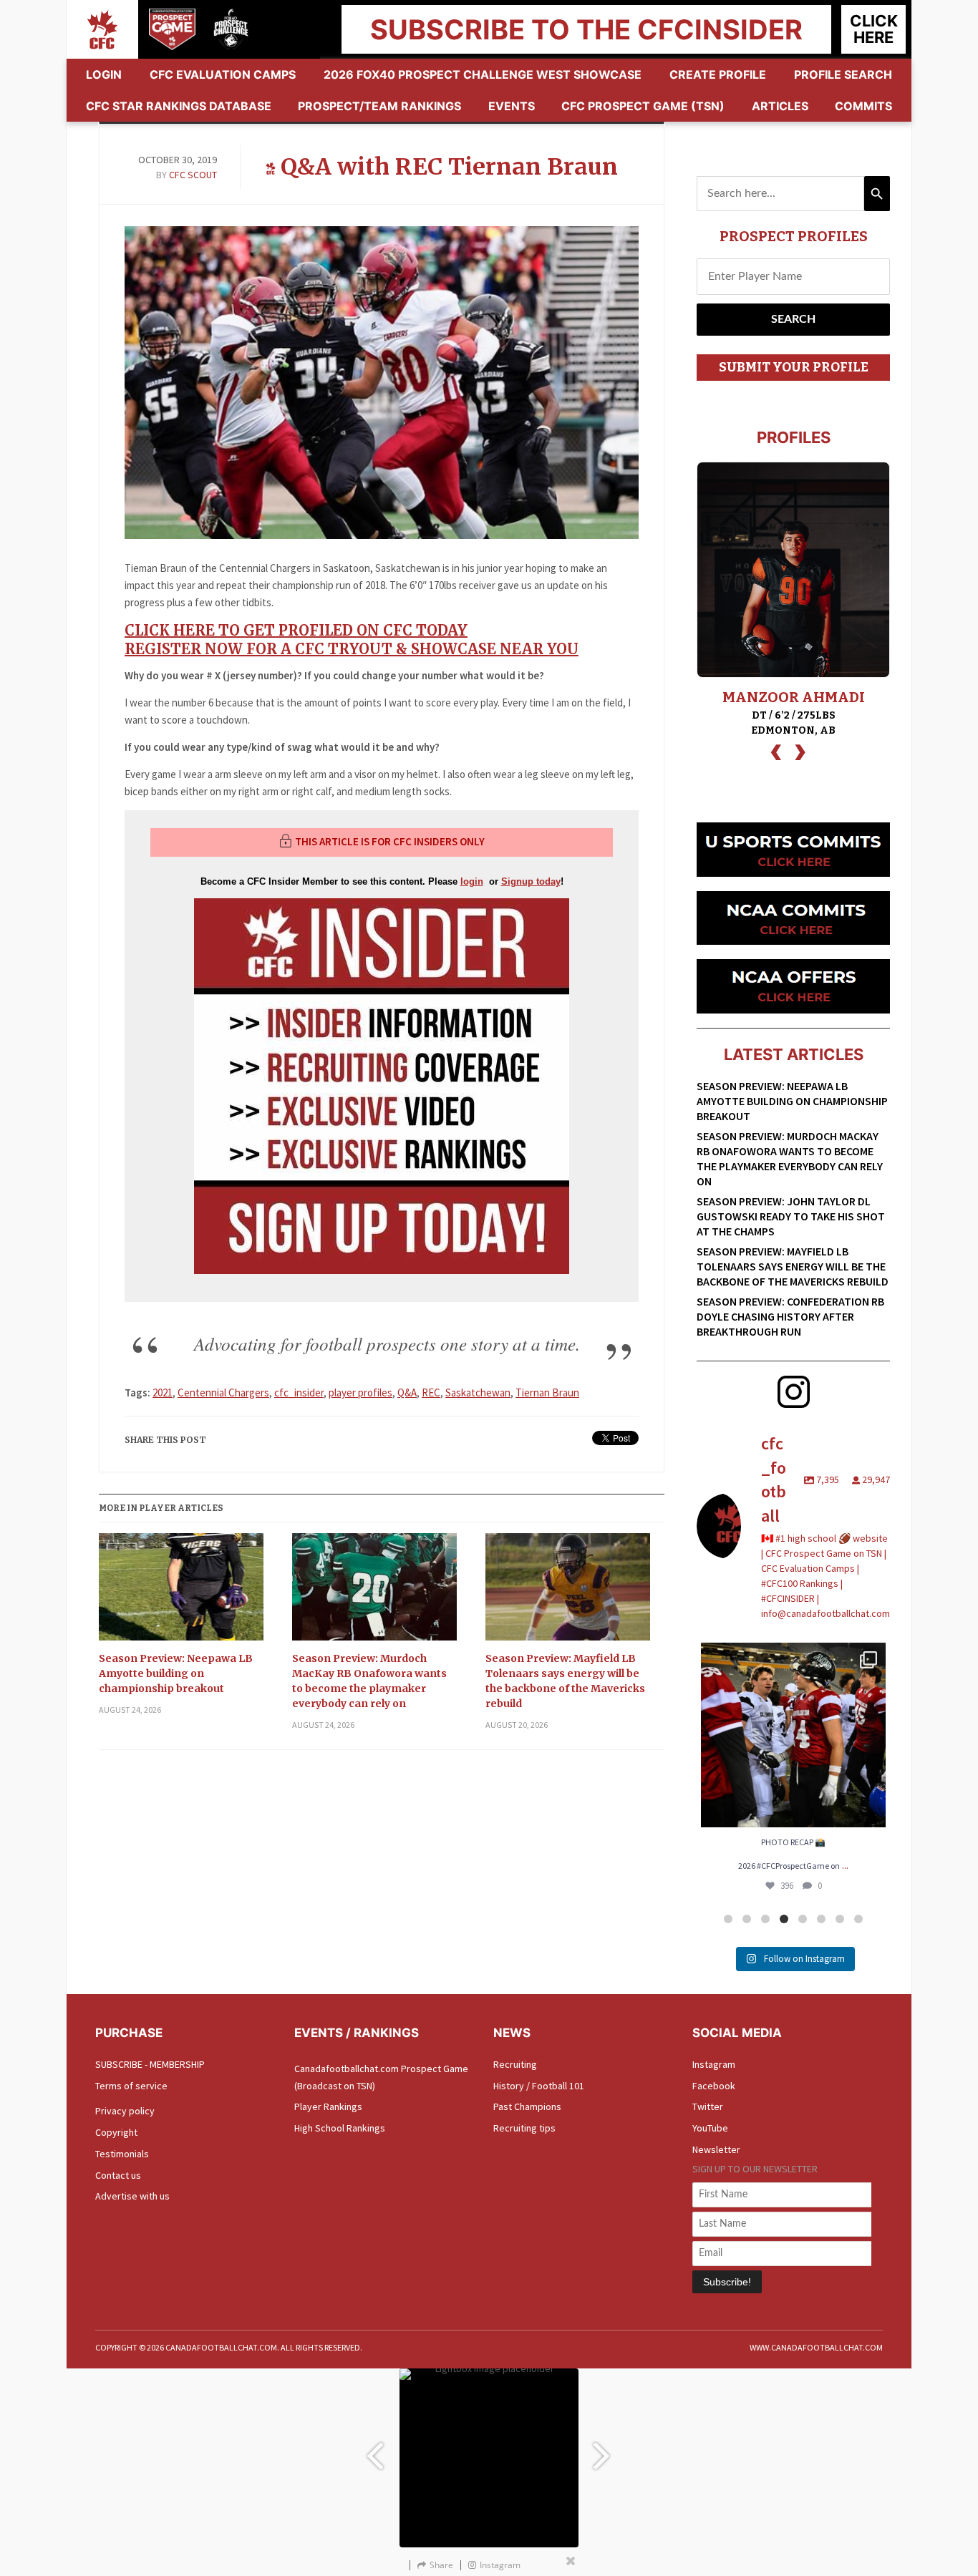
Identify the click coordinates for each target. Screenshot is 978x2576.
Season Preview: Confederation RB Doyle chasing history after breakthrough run (790, 1316)
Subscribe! (727, 2282)
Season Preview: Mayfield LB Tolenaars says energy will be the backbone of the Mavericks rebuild (565, 1681)
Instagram (714, 2064)
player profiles (360, 1393)
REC (431, 1393)
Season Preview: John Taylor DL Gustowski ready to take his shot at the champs (791, 1216)
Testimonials (122, 2154)
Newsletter (716, 2149)
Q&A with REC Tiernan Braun (449, 167)
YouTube (710, 2128)
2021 (163, 1393)
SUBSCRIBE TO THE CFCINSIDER (586, 29)
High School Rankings (340, 2128)
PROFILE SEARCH (843, 74)
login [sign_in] (472, 881)
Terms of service (131, 2086)
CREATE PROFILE (718, 74)
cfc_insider (299, 1393)
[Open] (793, 1735)
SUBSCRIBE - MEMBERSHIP (150, 2064)
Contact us (118, 2175)
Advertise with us (132, 2196)
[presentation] (776, 750)
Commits (863, 106)
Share (441, 2565)
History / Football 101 (539, 2086)
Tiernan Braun (547, 1393)
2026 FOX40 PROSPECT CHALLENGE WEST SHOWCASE (483, 74)
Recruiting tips (524, 2128)
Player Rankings (328, 2106)
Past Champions (527, 2106)
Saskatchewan (478, 1393)
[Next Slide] (604, 2449)
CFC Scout (193, 175)
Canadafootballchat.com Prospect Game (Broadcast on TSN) (381, 2077)
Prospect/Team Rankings (379, 106)
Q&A (407, 1393)
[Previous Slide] (374, 2449)
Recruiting (515, 2064)
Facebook (714, 2086)
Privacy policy (125, 2111)
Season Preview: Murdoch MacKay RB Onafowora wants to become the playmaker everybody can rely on (369, 1681)
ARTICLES (780, 106)
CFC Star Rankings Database (179, 106)
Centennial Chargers (223, 1393)
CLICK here (874, 29)
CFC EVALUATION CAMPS (223, 74)
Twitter (708, 2106)
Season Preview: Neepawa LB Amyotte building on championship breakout (176, 1673)
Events (512, 106)
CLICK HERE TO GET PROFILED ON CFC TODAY (296, 630)
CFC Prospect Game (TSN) (643, 106)
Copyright (116, 2132)
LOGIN (104, 74)
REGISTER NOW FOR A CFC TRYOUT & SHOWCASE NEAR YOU (352, 649)
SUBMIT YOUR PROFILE (794, 367)
